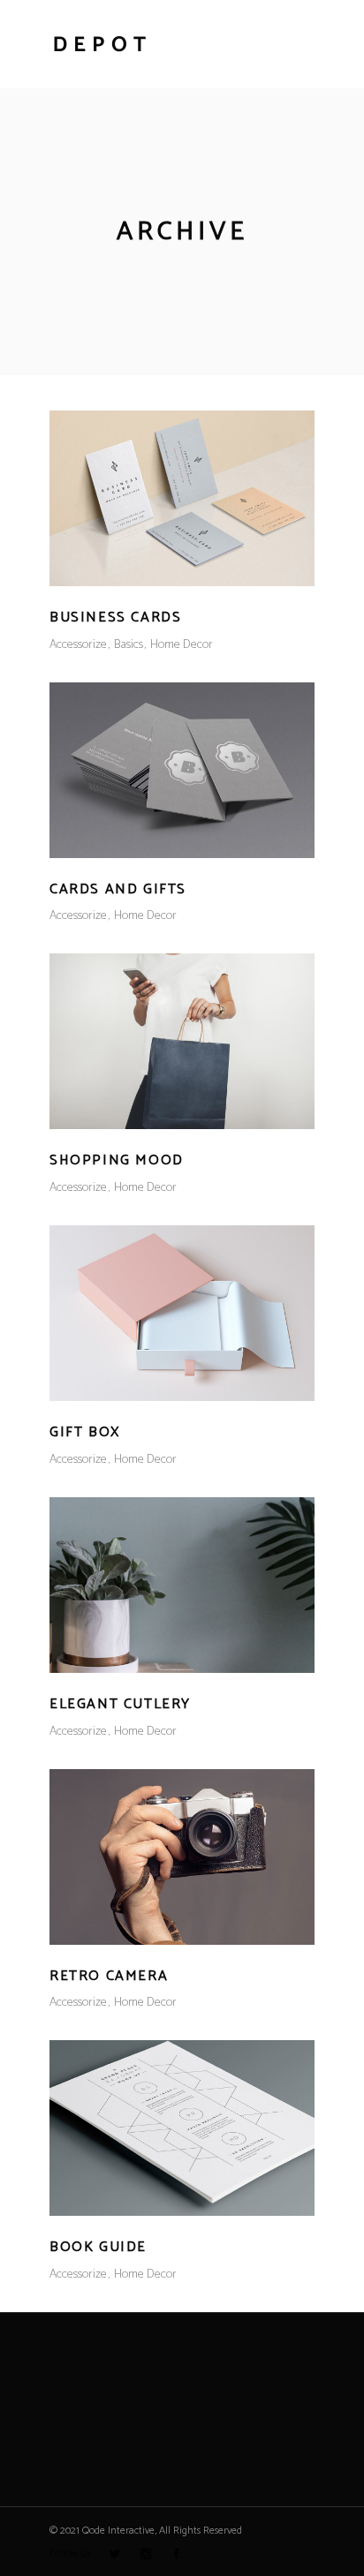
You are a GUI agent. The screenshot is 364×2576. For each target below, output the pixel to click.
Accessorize (78, 645)
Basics (129, 645)
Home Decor (182, 645)
